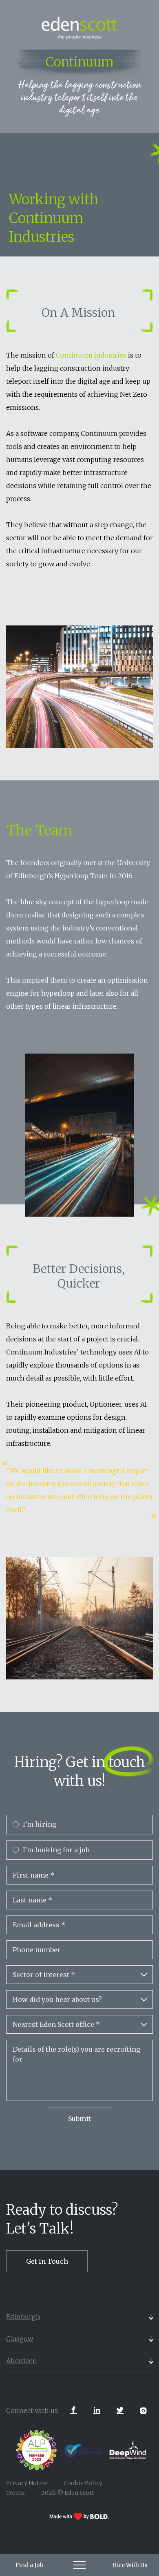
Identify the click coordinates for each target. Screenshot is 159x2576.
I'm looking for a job (56, 1850)
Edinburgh (23, 2317)
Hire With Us (130, 2565)
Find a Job (30, 2565)
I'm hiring (40, 1824)
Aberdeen (22, 2361)
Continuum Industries (91, 355)
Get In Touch (47, 2261)
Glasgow (20, 2339)
